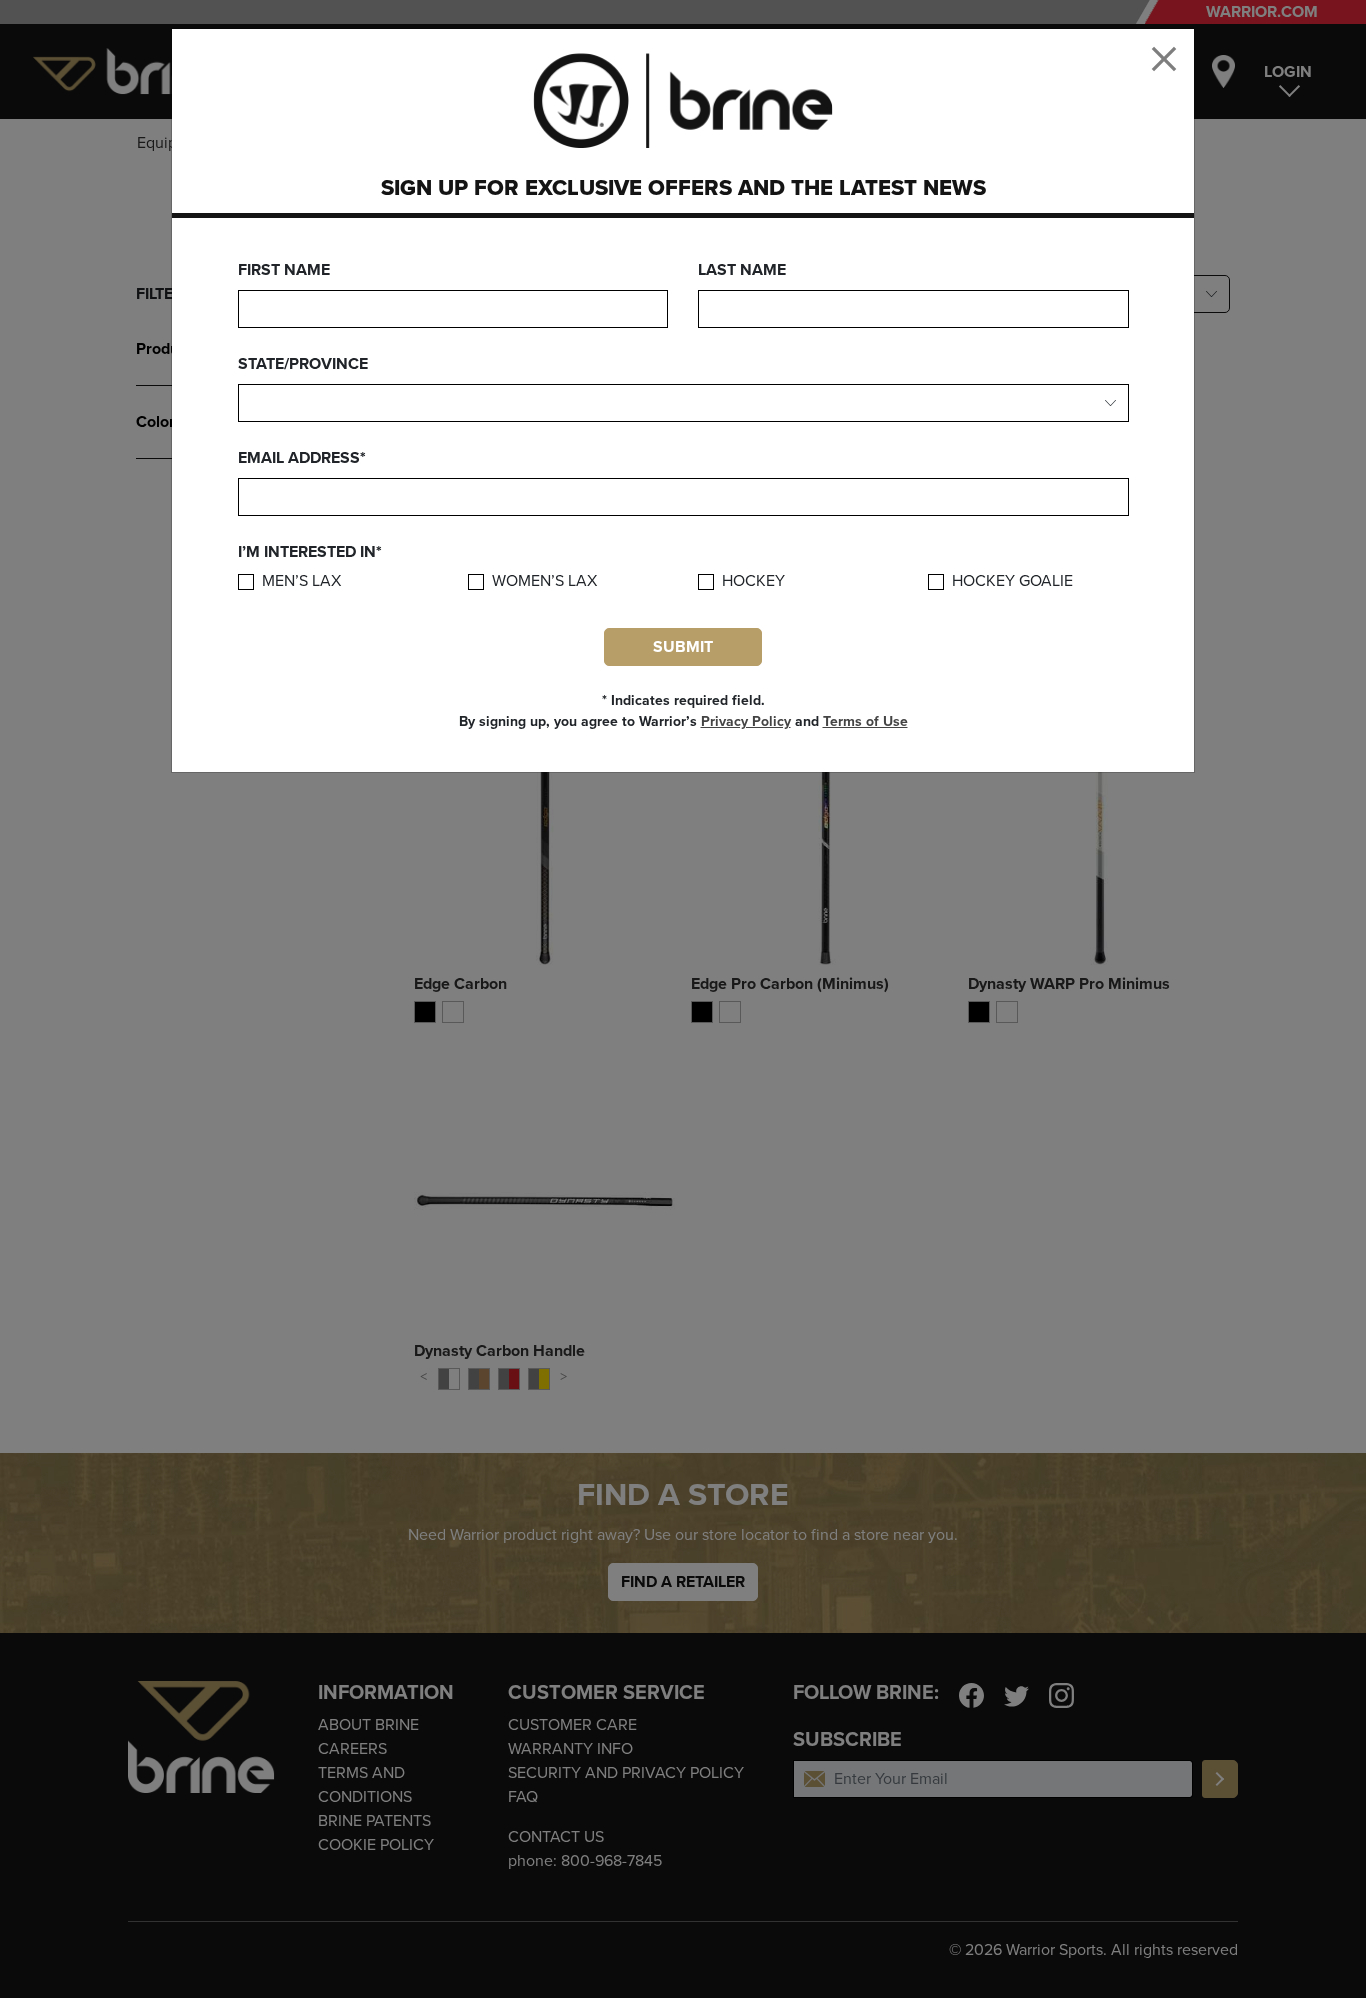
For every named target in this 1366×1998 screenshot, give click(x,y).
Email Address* (302, 458)
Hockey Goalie (1012, 581)
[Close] (1164, 59)
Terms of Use (865, 721)
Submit (683, 647)
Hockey (753, 581)
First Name (284, 270)
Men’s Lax (301, 581)
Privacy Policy (746, 721)
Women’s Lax (544, 581)
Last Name (742, 270)
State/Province (303, 364)
